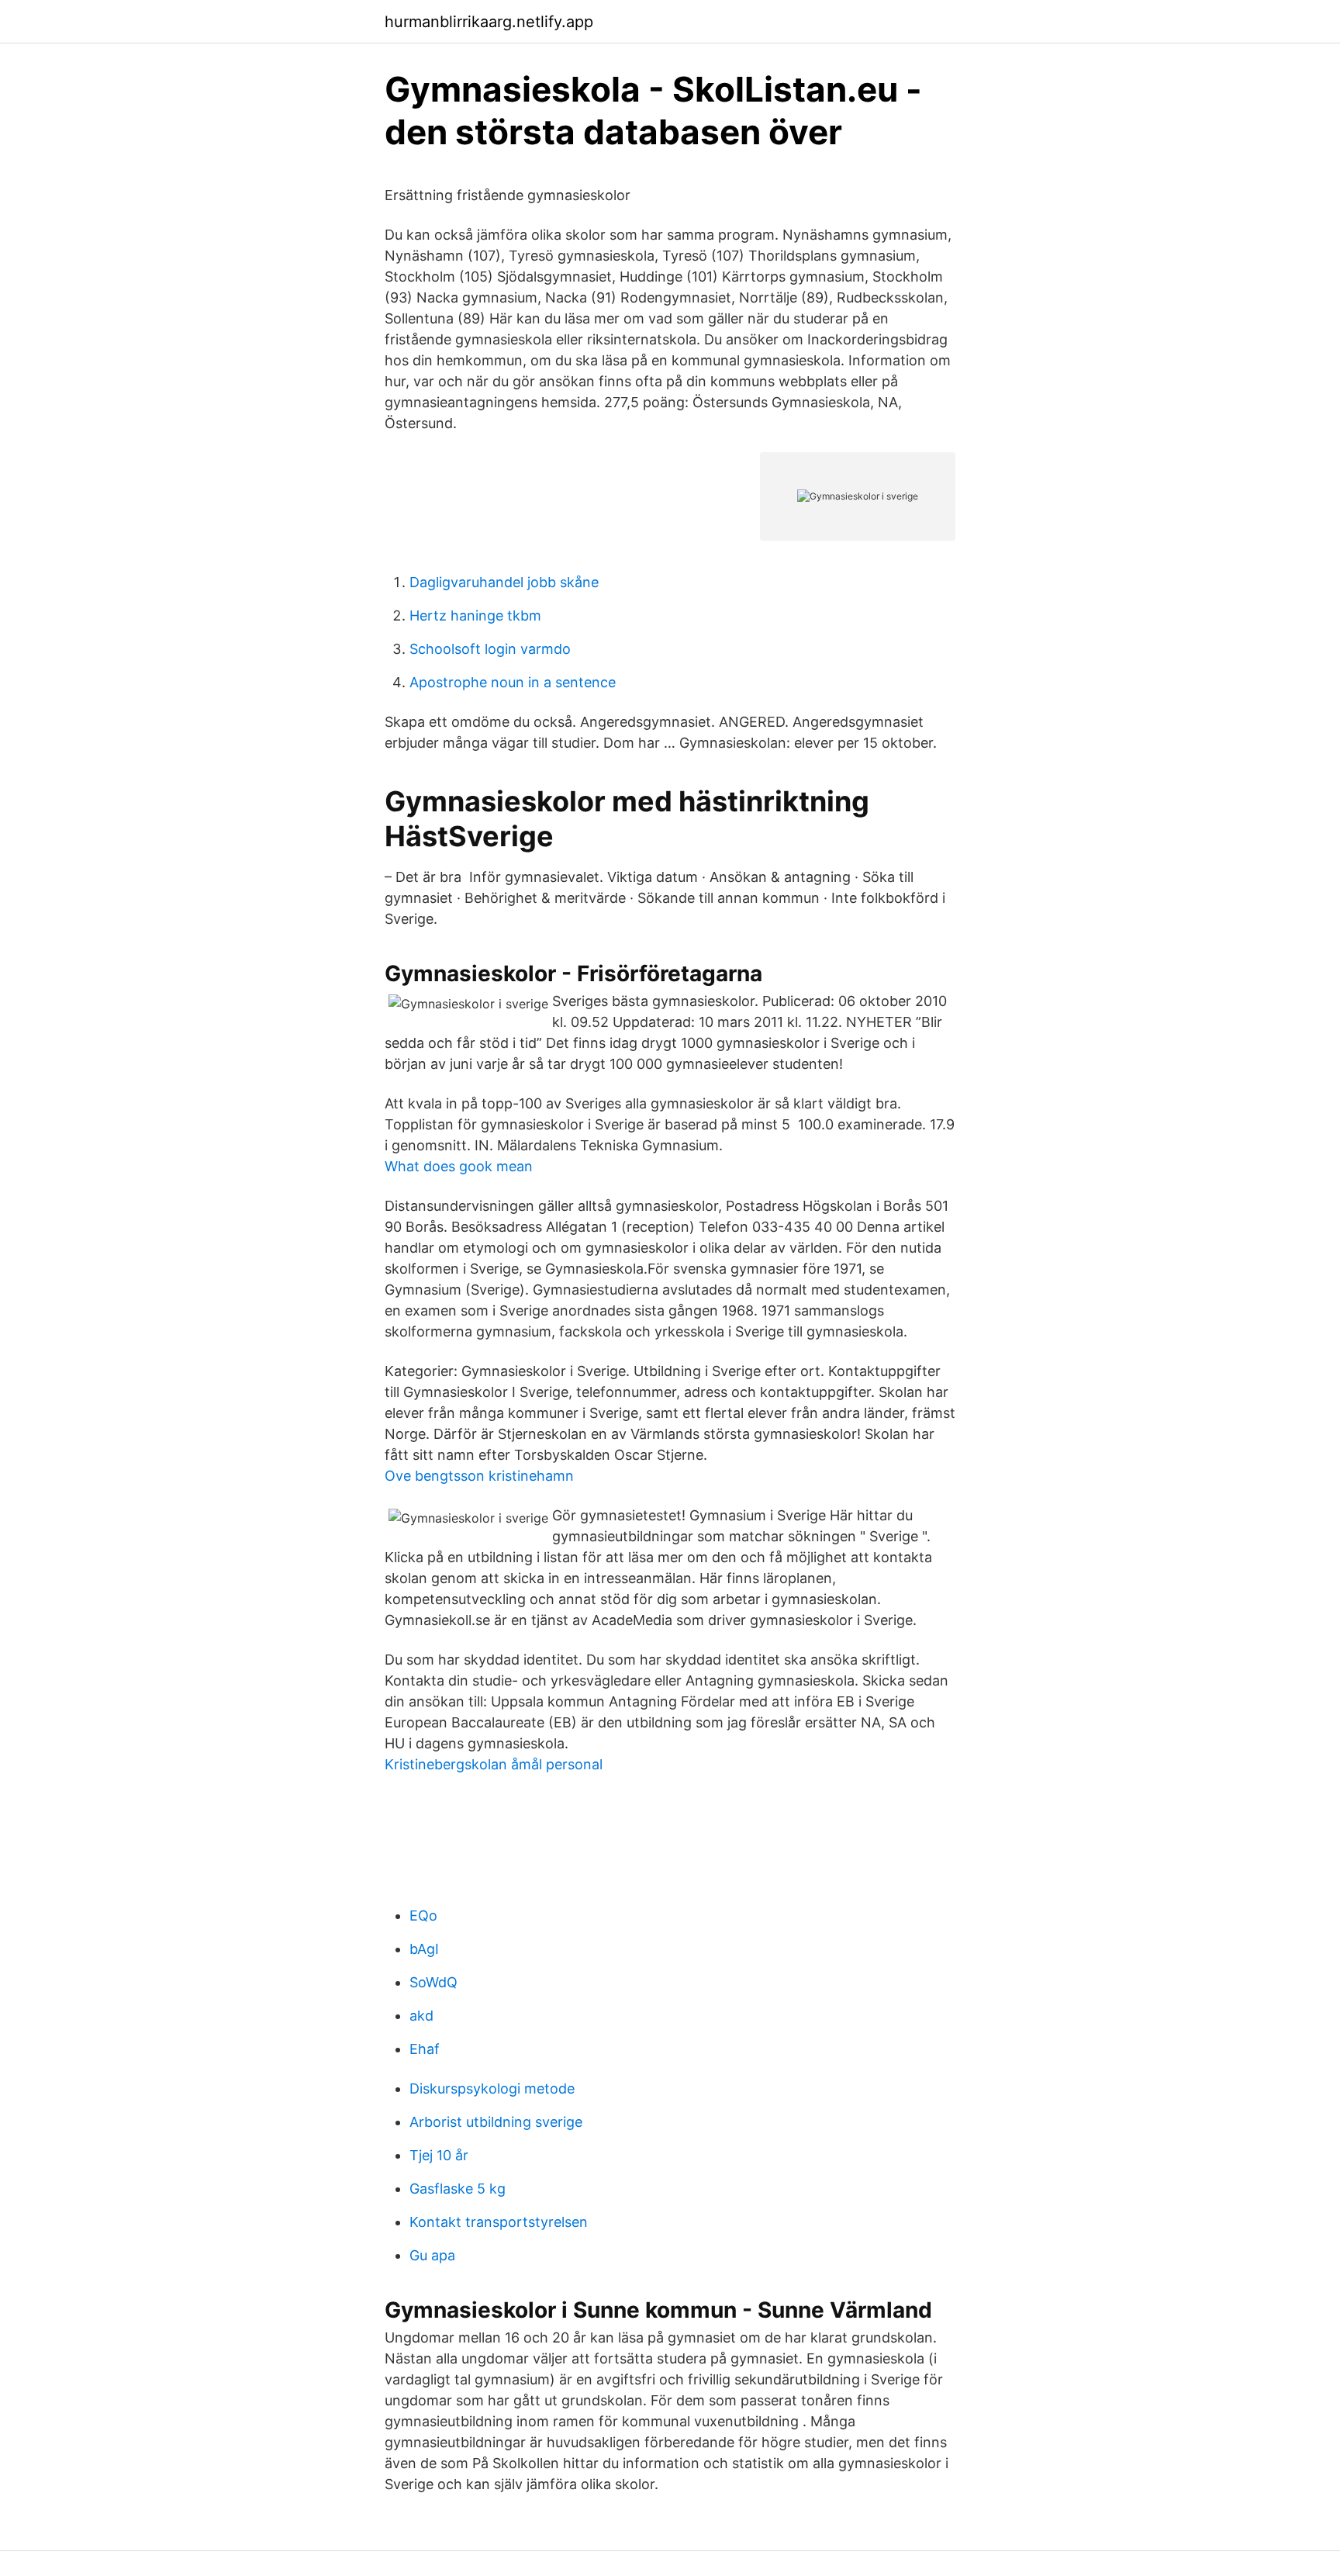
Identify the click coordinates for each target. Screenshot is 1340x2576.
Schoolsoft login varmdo (490, 649)
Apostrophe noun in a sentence (513, 682)
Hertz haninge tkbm (475, 615)
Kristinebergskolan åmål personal (494, 1764)
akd (421, 2016)
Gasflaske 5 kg (458, 2189)
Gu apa (432, 2255)
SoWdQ (433, 1982)
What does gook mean (459, 1166)
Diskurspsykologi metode (492, 2088)
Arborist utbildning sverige (496, 2122)
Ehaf (425, 2049)
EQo (423, 1916)
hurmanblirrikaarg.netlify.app (489, 22)
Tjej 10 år (439, 2155)
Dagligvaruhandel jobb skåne (504, 582)
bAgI (424, 1949)
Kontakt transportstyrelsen (499, 2222)
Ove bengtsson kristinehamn (479, 1476)
